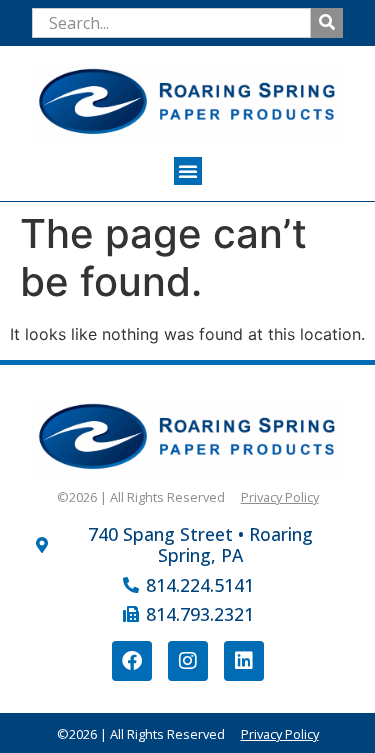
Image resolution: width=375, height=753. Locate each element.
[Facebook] (132, 661)
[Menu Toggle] (188, 171)
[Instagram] (188, 661)
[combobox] (171, 23)
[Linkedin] (244, 661)
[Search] (327, 23)
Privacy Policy (280, 497)
